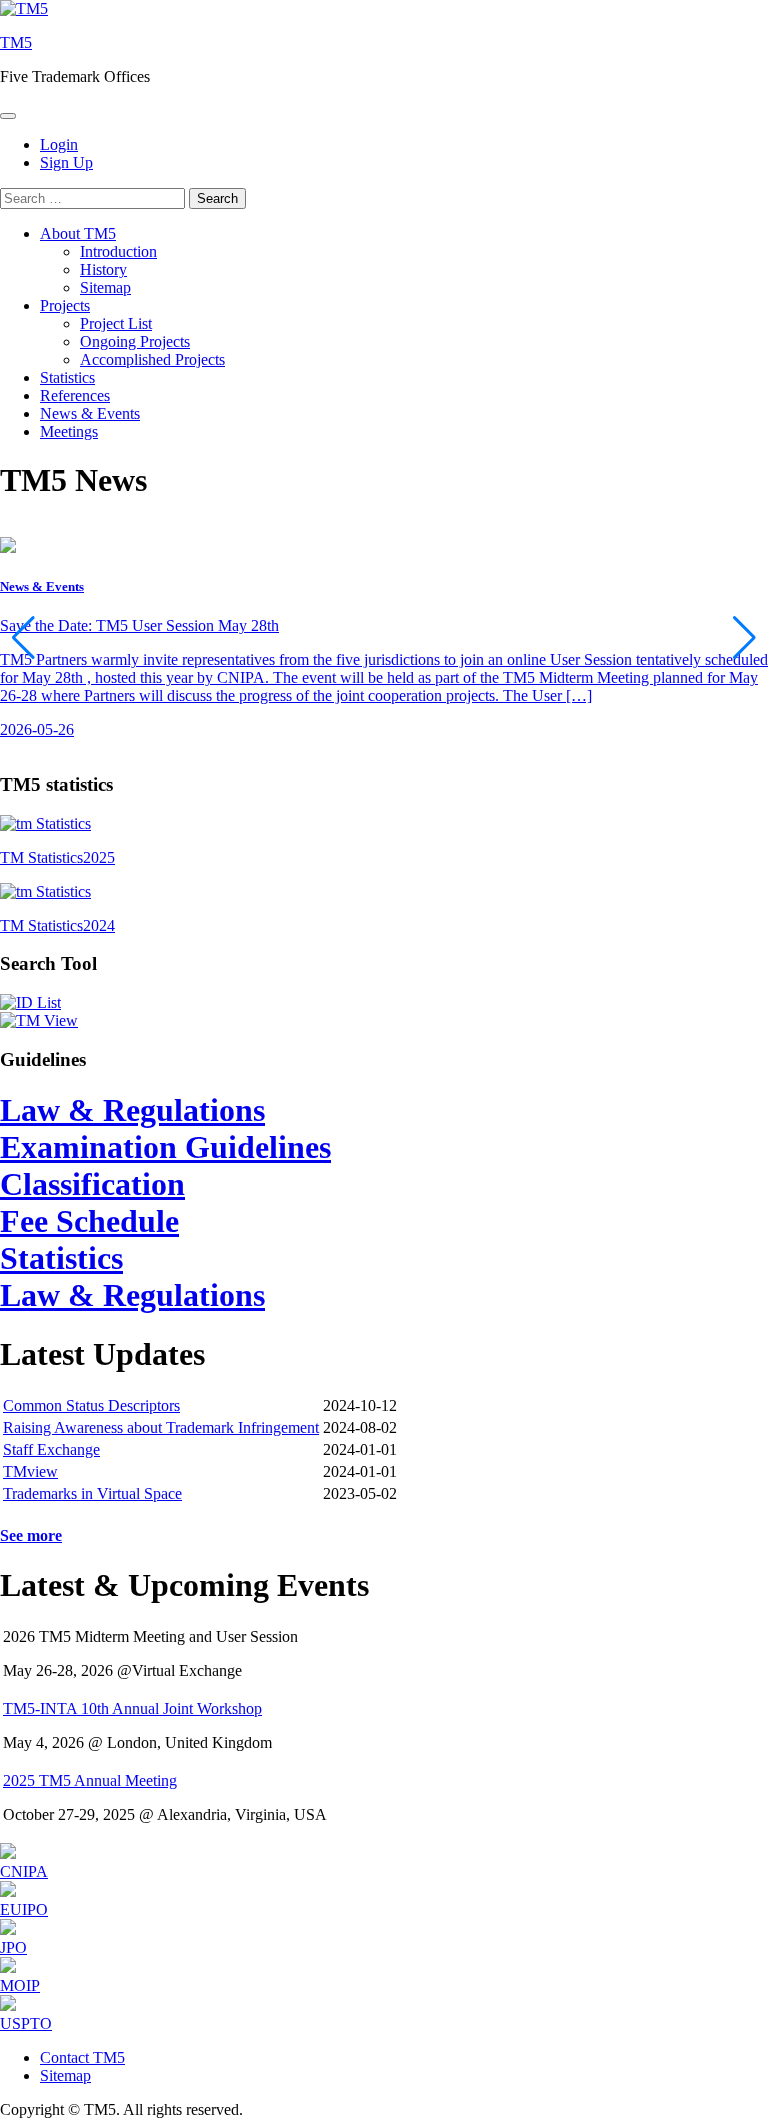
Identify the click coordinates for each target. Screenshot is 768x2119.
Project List (116, 323)
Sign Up (66, 162)
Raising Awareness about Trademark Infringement (161, 1427)
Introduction (118, 251)
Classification (92, 1184)
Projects (65, 305)
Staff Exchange (51, 1449)
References (75, 395)
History (103, 269)
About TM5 (78, 233)
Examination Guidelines (165, 1147)
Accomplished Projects (152, 359)
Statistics (67, 377)
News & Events (90, 413)
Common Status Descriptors (91, 1405)
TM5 (16, 42)
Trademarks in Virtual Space (92, 1493)
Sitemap (105, 287)
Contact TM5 (82, 2057)
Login (59, 144)
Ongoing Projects (135, 341)
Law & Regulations (132, 1110)
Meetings (69, 431)
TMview (30, 1471)
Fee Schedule (89, 1221)
